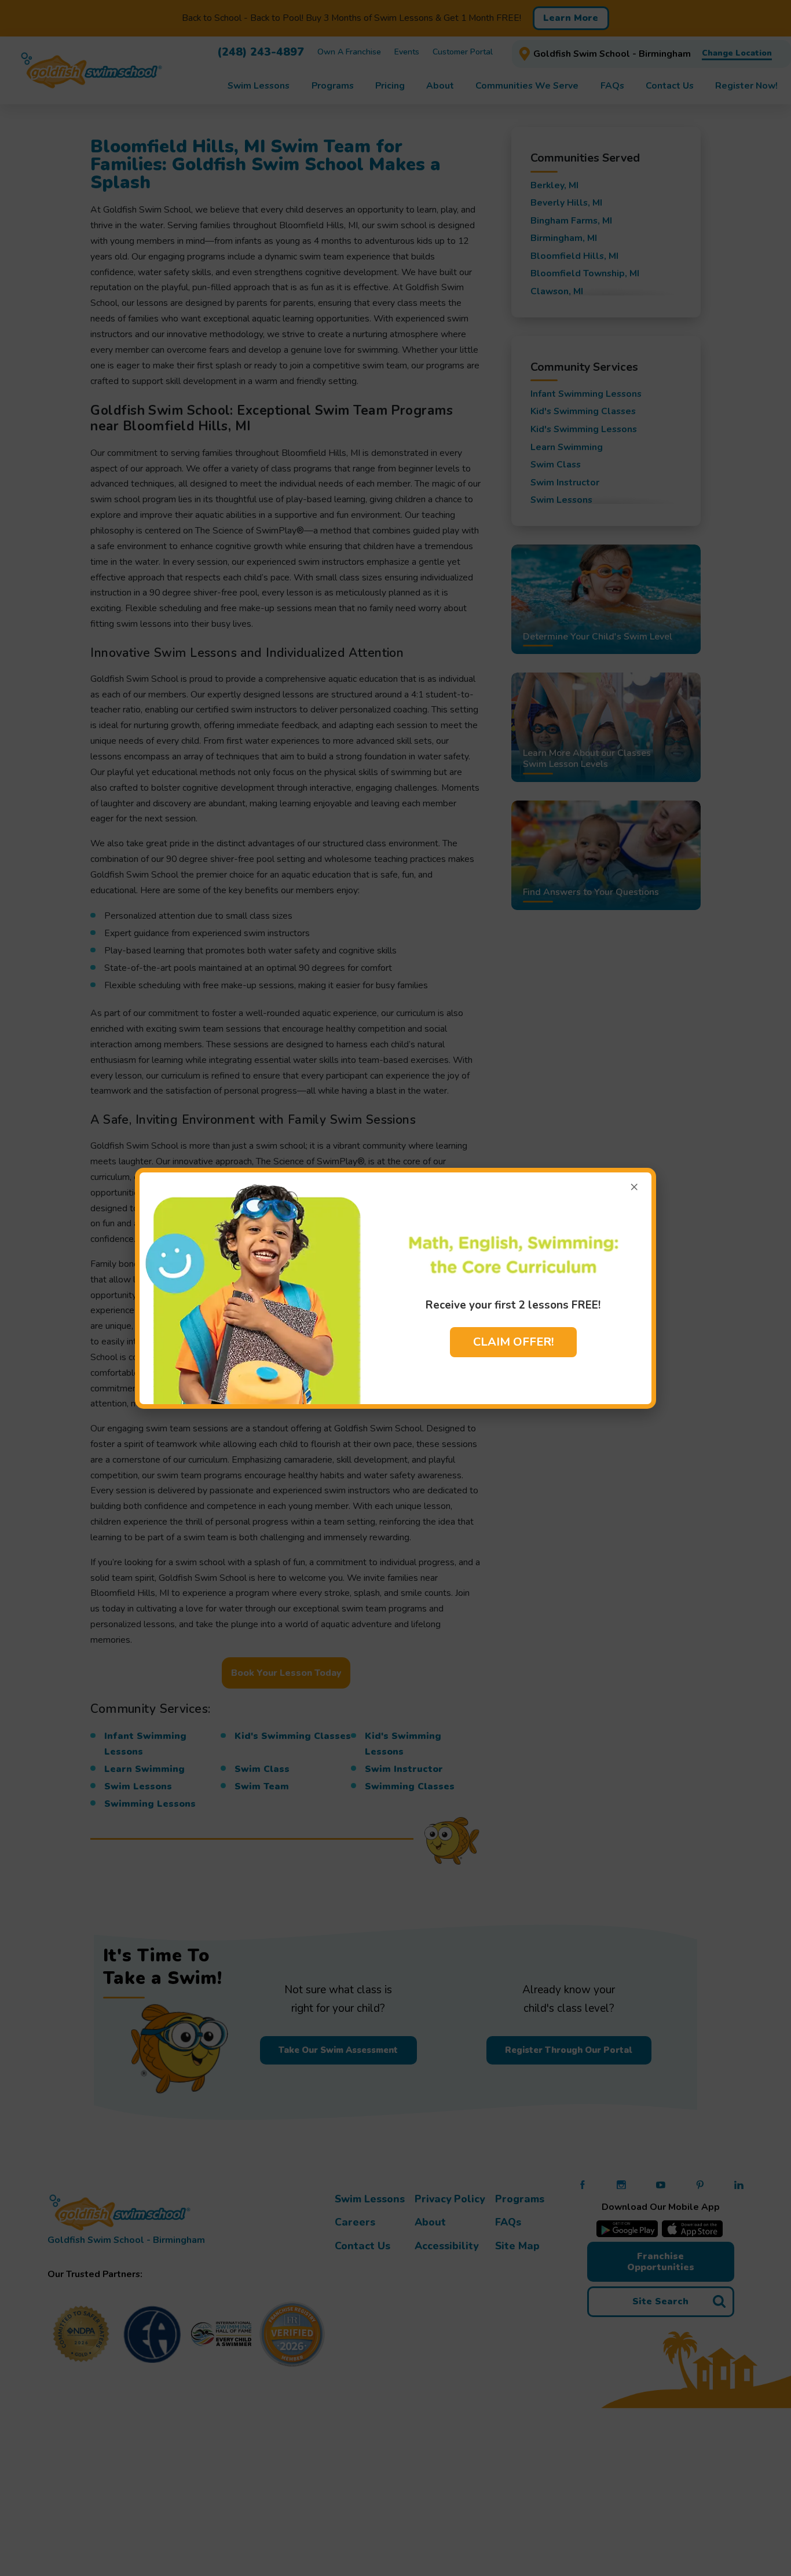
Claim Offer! (513, 1342)
